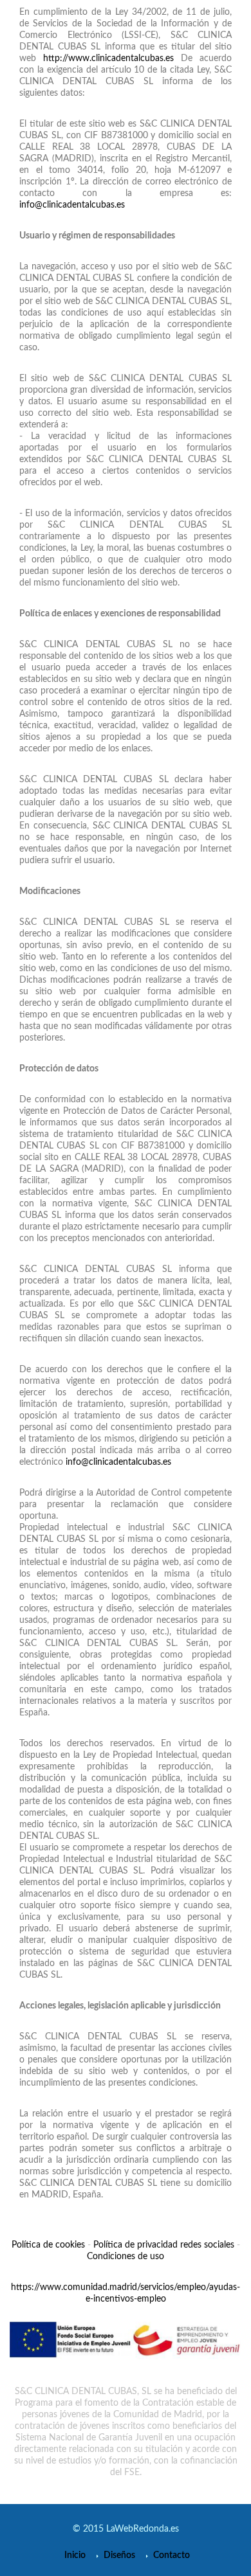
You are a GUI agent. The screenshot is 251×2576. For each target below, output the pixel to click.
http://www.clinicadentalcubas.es (108, 58)
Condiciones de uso (126, 2257)
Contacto (172, 2555)
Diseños (119, 2555)
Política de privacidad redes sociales (164, 2245)
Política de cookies (48, 2245)
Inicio (75, 2555)
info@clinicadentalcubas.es (72, 205)
